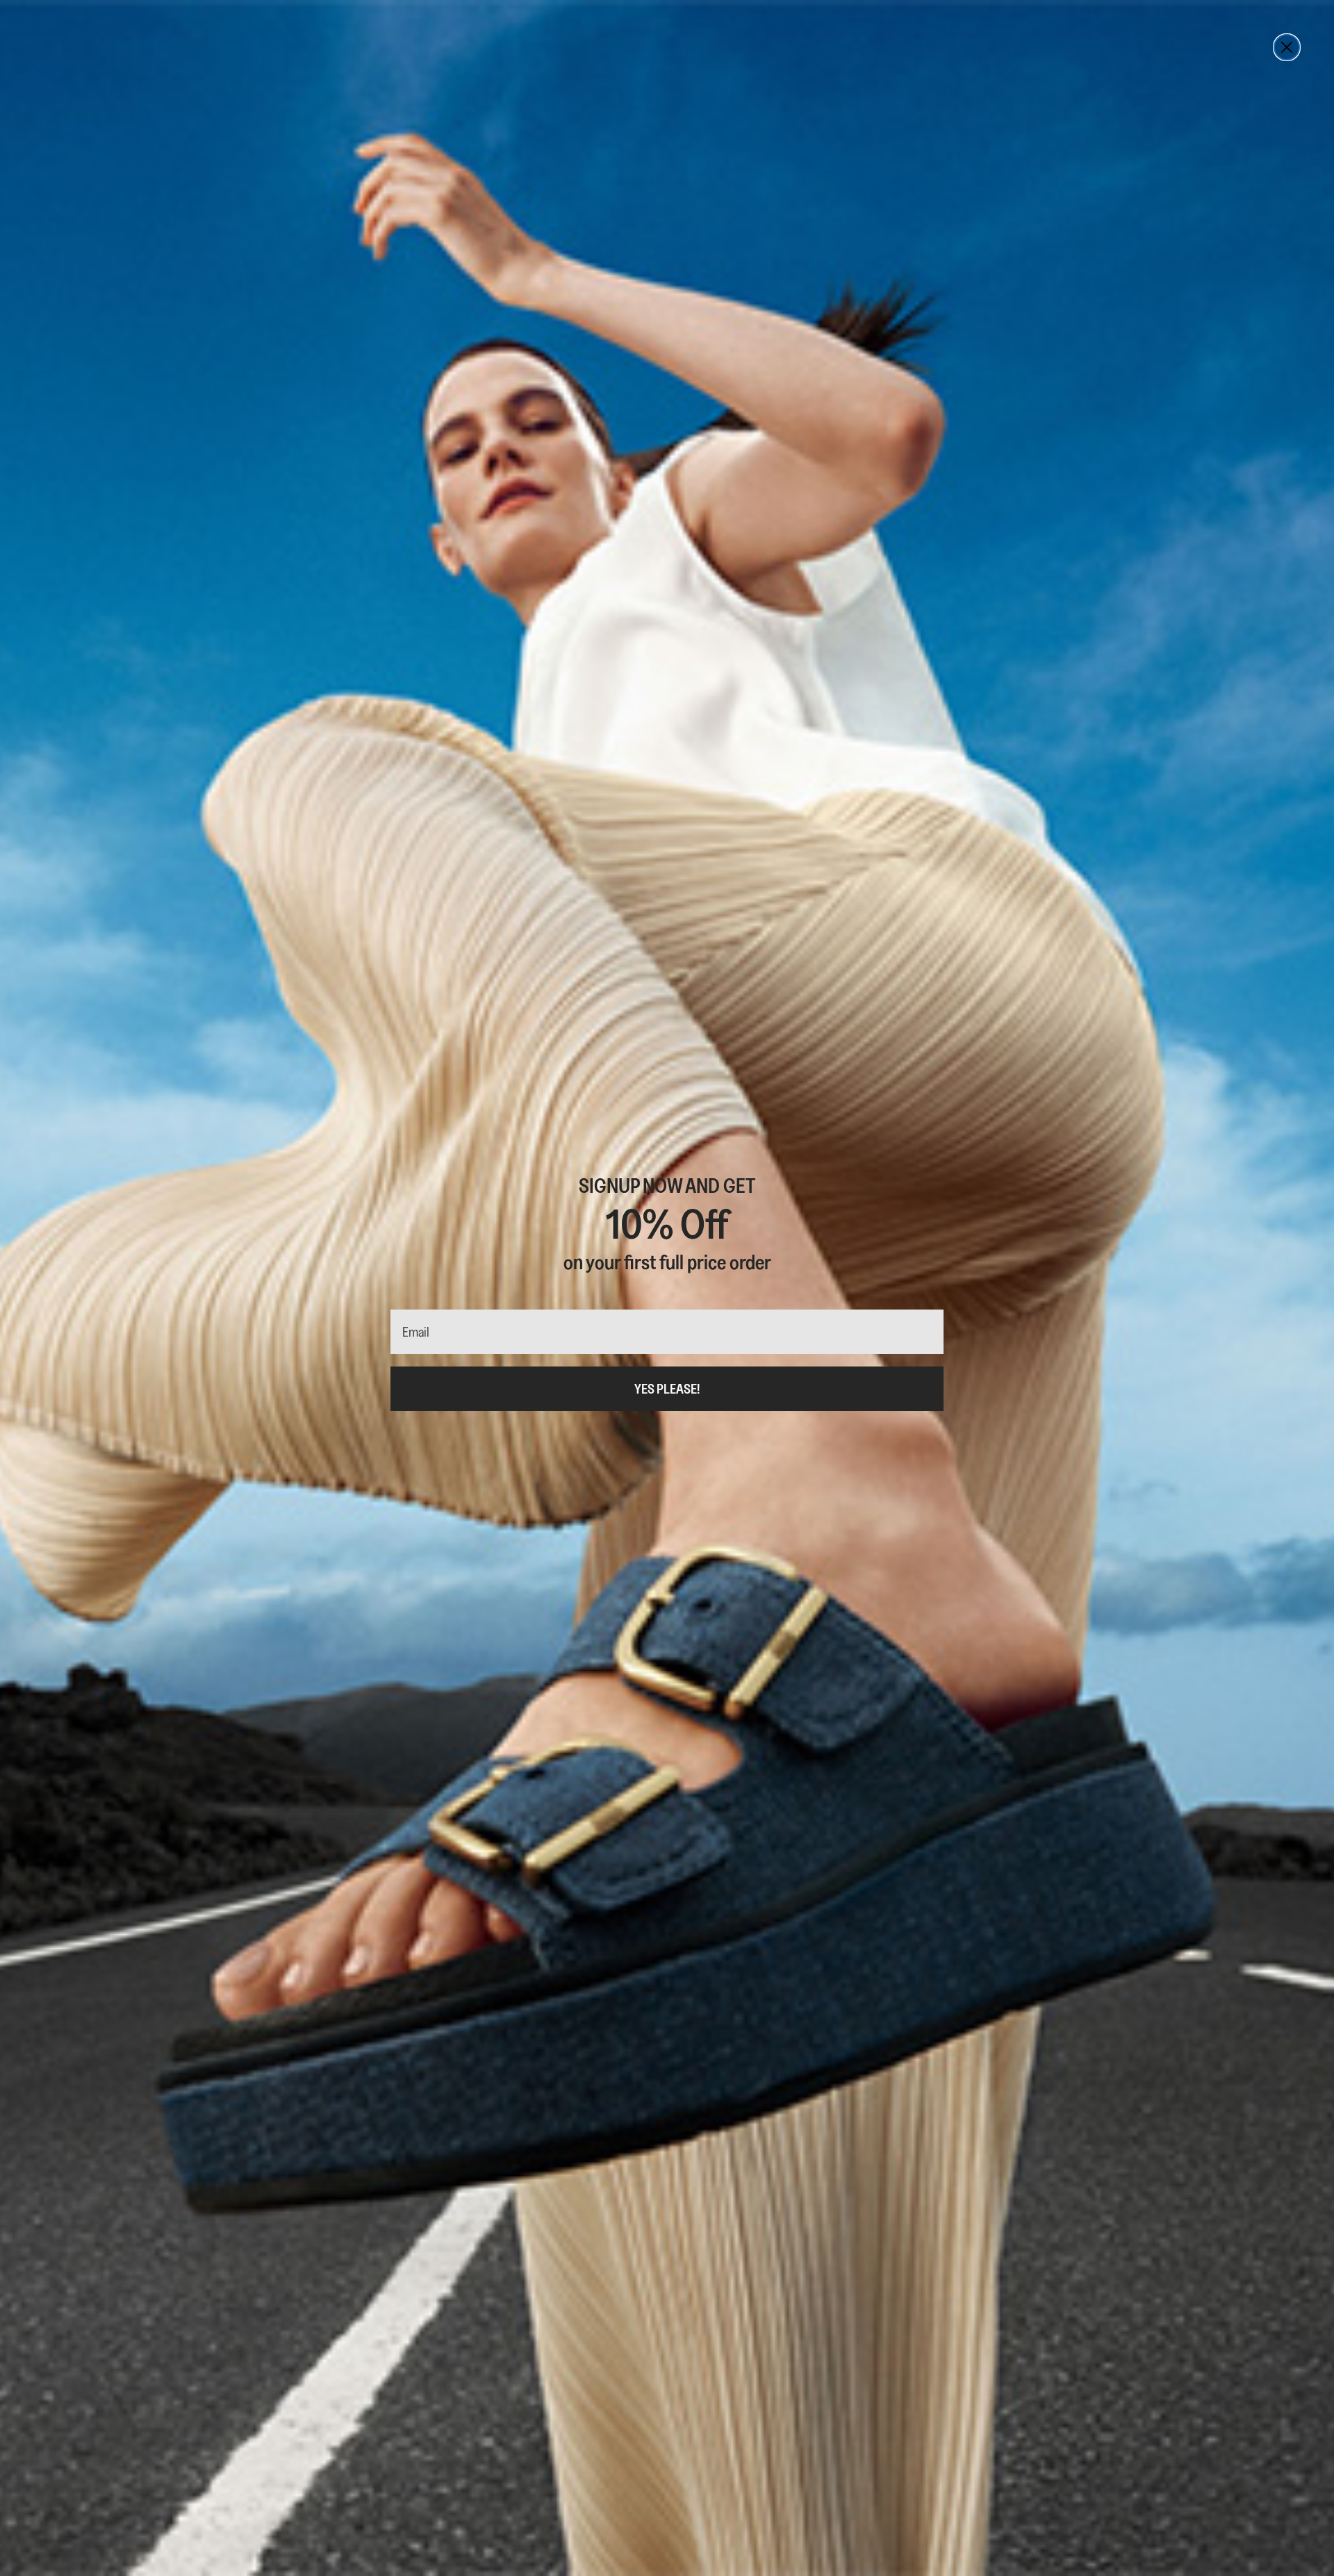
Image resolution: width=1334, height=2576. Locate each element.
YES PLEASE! (667, 1389)
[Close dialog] (1287, 47)
